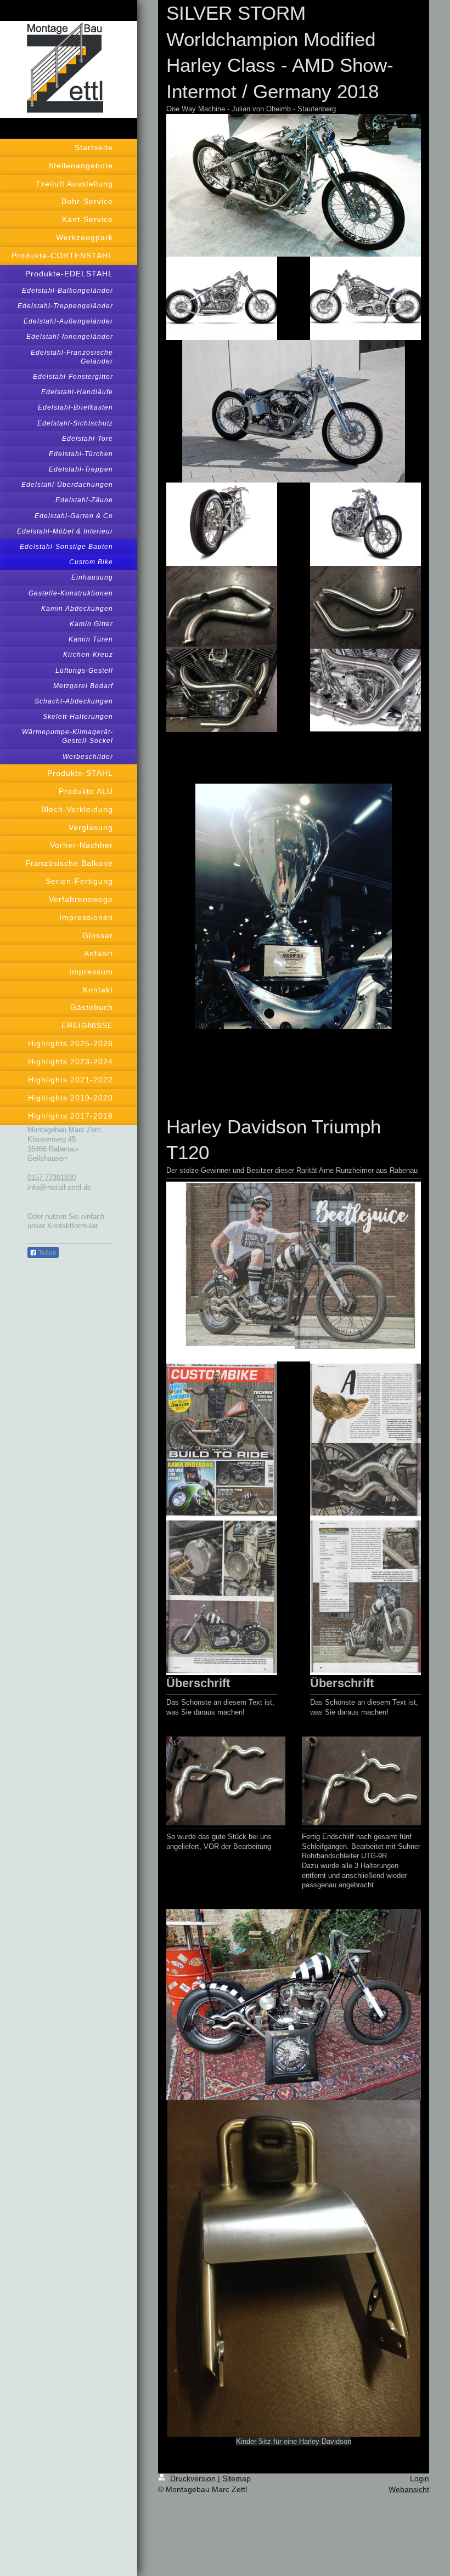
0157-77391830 (52, 1178)
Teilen (47, 1253)
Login (420, 2478)
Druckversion (193, 2478)
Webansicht (409, 2489)
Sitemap (237, 2478)
